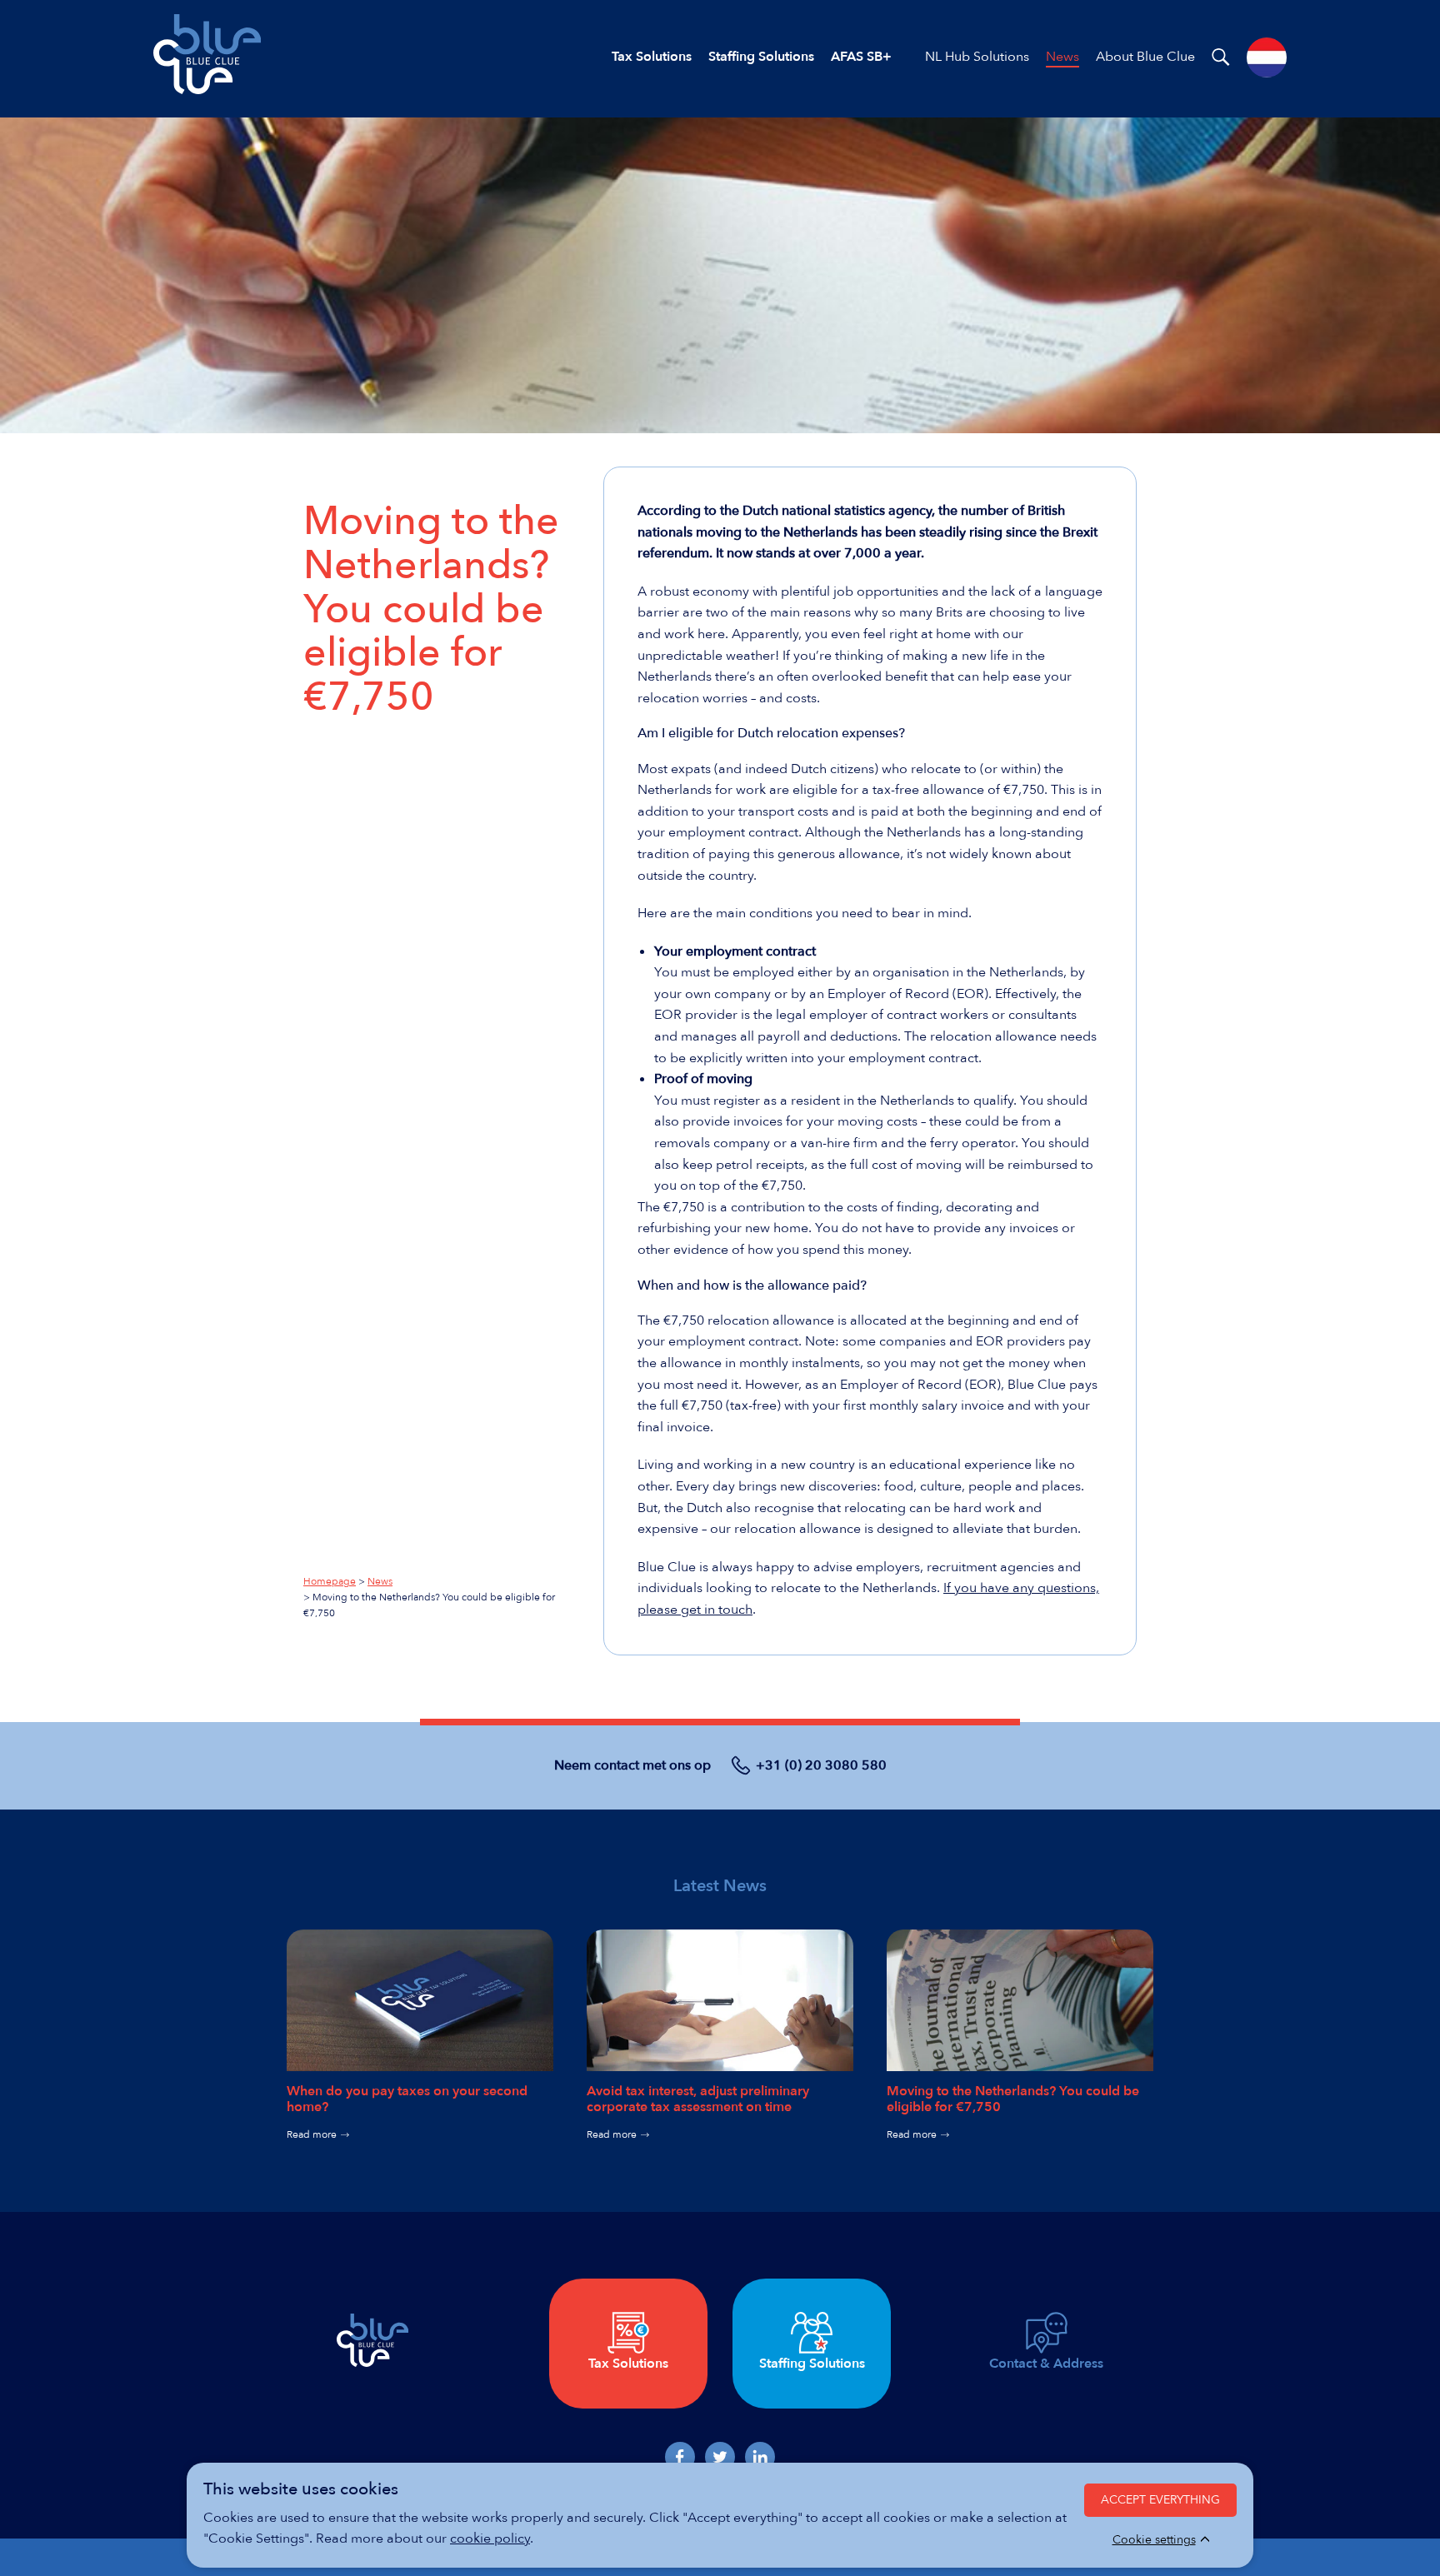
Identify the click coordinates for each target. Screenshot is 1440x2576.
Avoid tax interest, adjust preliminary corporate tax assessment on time (698, 2099)
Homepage (330, 1581)
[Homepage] (207, 90)
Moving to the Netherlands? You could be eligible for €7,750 (1013, 2099)
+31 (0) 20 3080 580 (821, 1765)
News (380, 1581)
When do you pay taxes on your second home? (407, 2099)
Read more (312, 2134)
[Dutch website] (1267, 57)
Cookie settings (1154, 2540)
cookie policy (490, 2539)
